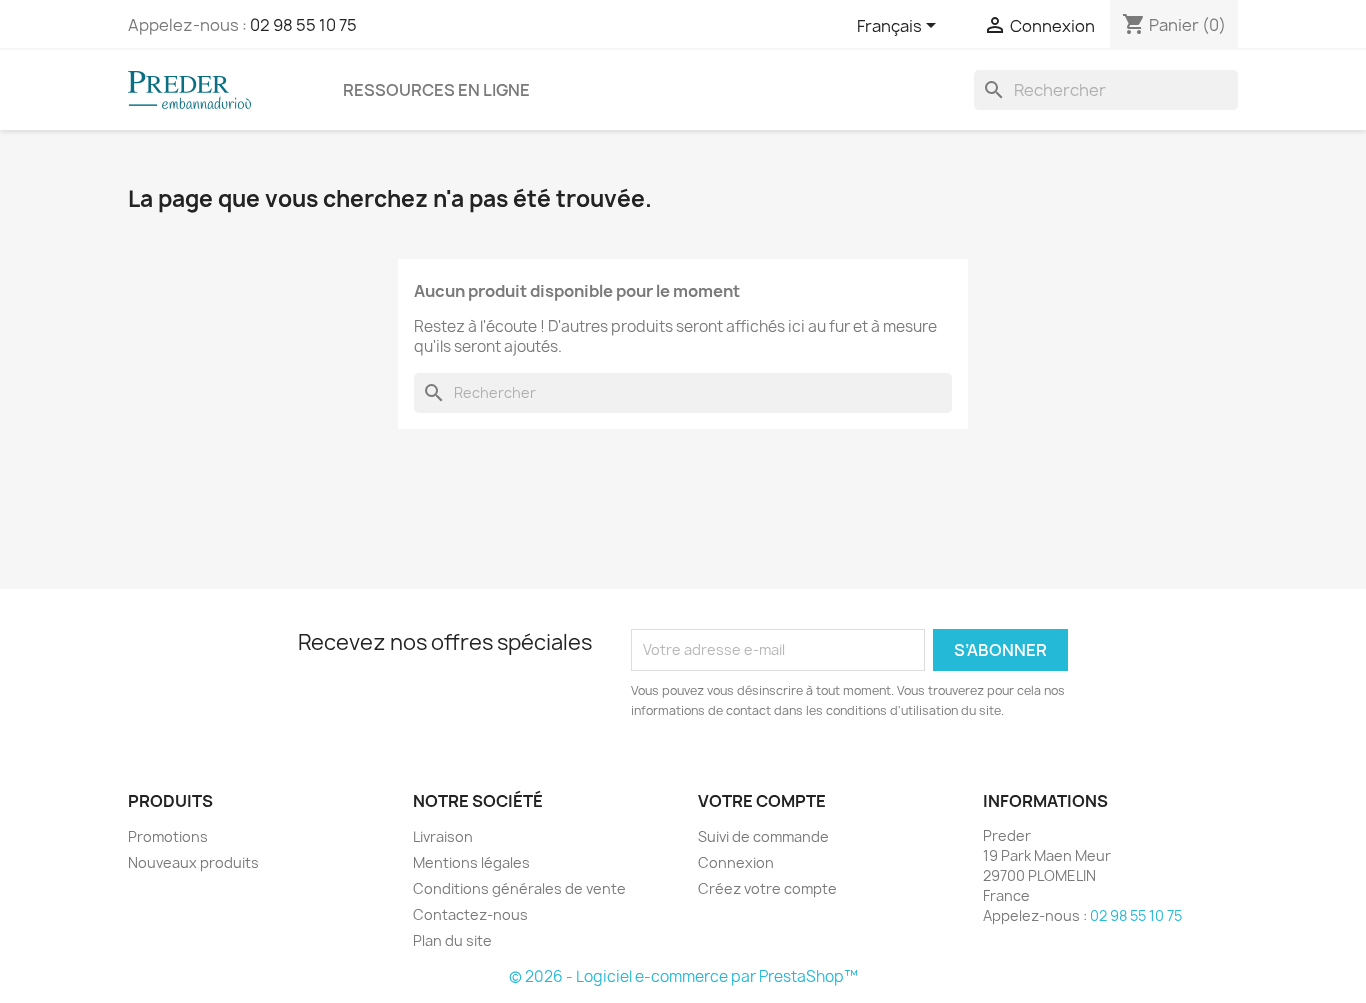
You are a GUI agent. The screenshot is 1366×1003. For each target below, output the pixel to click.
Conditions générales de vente (519, 888)
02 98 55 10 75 (303, 25)
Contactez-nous (470, 914)
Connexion (736, 862)
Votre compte (762, 801)
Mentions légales (471, 862)
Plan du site (452, 940)
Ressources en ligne (436, 90)
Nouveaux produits (193, 862)
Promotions (168, 836)
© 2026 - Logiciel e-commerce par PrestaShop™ (683, 976)
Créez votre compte (767, 888)
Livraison (443, 836)
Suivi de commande (763, 836)
